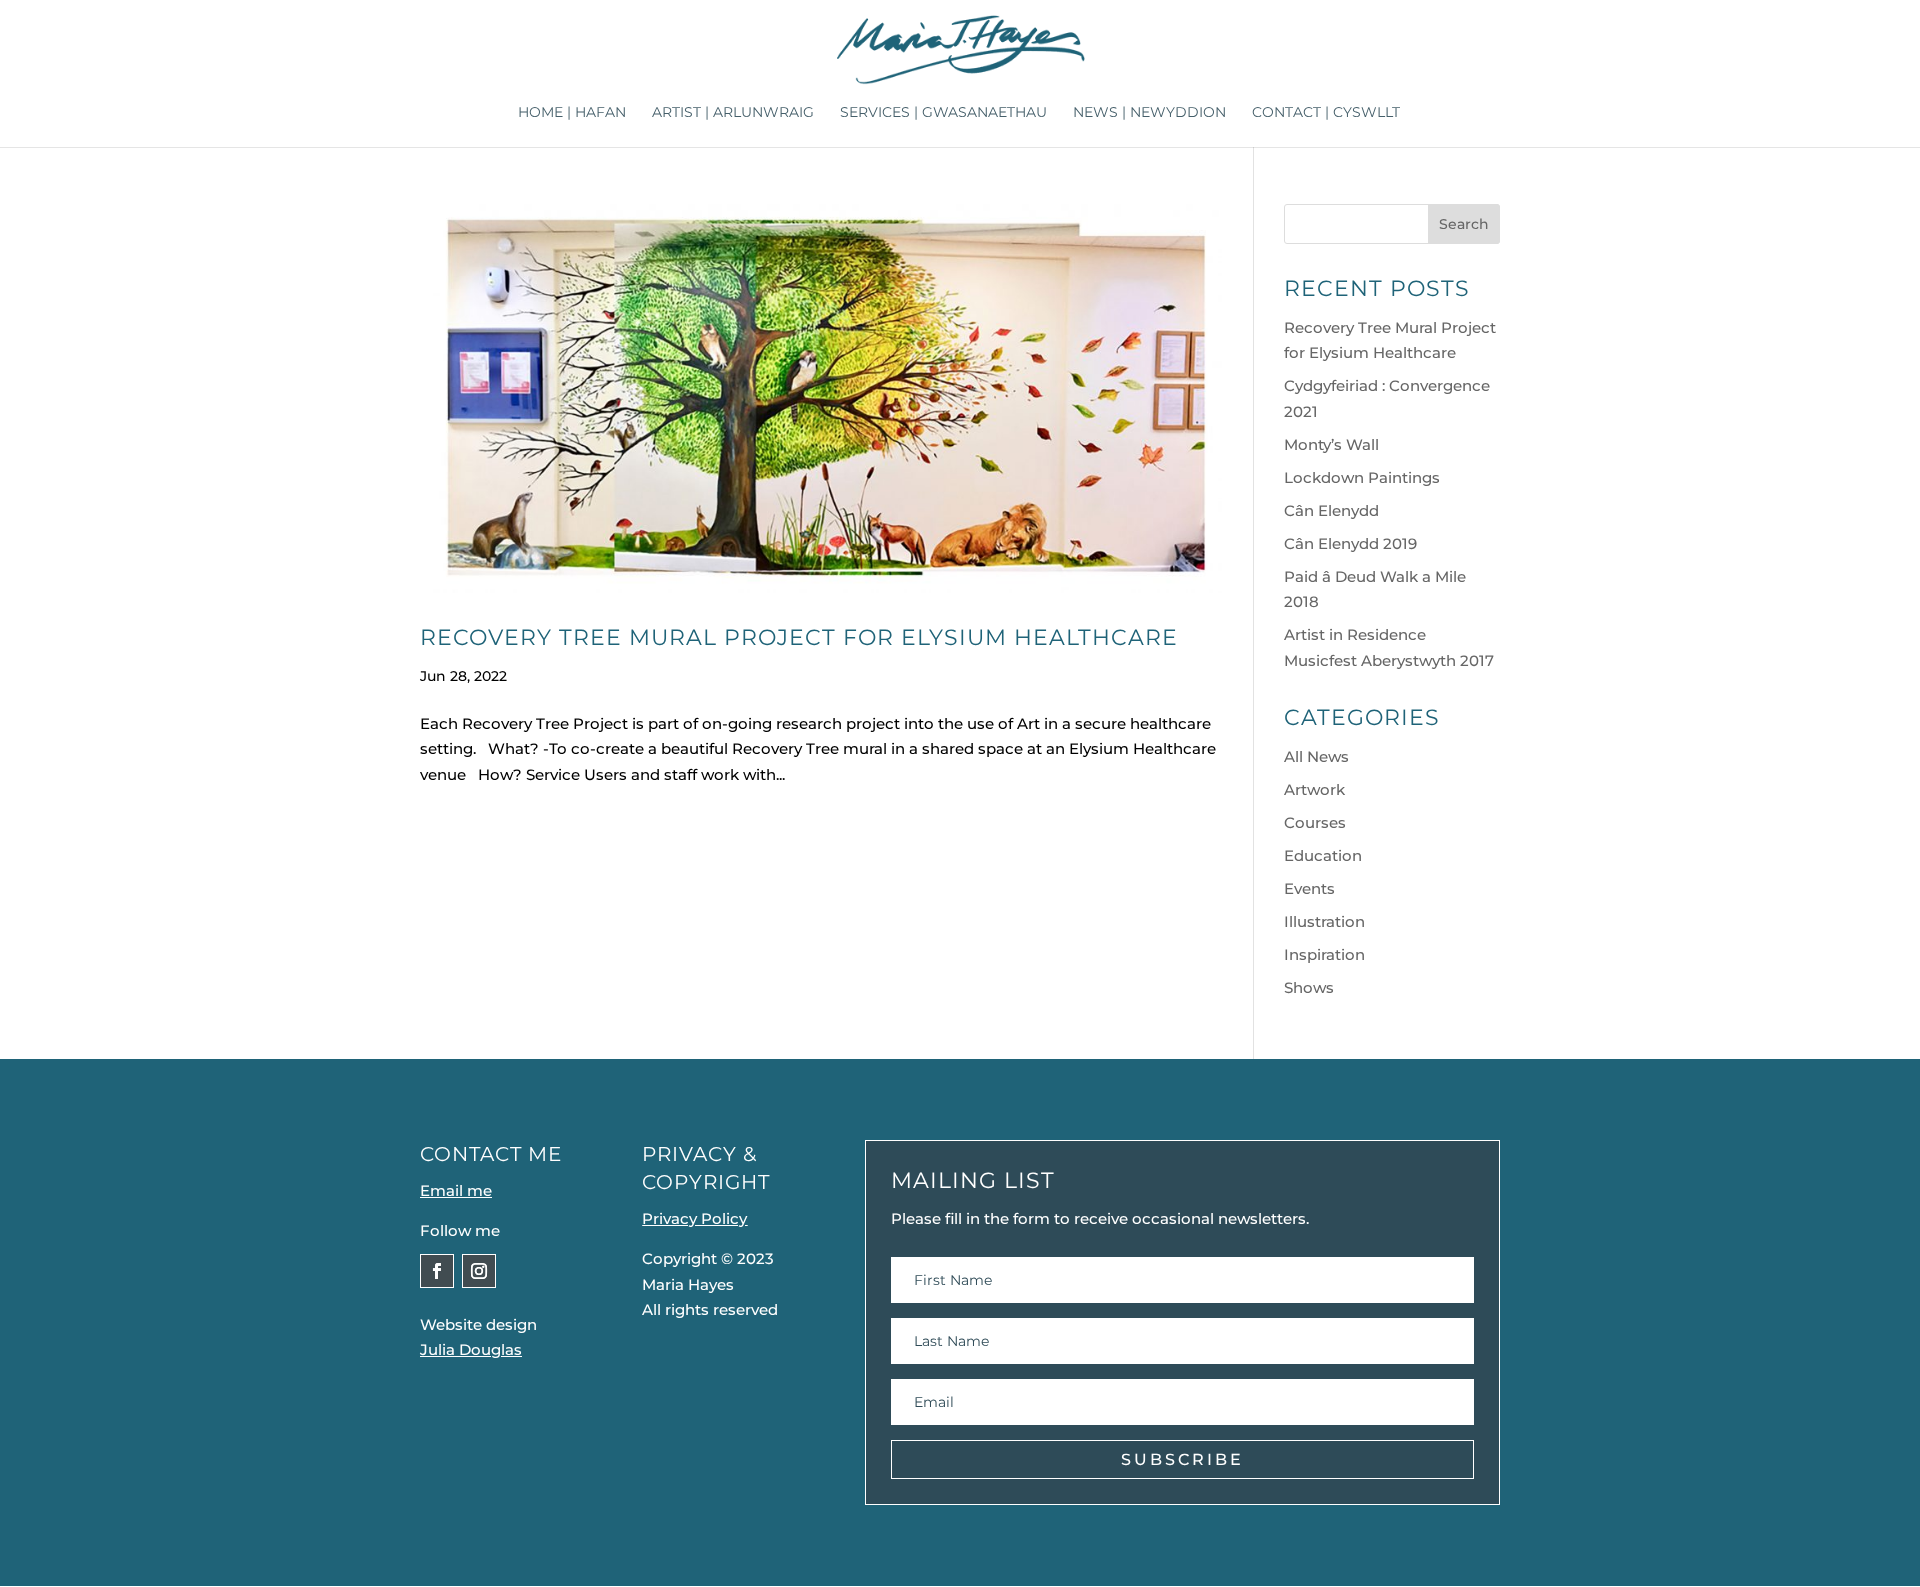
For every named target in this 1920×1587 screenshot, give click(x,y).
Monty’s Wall (1331, 444)
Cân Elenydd (1331, 510)
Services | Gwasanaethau (943, 113)
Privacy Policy (694, 1218)
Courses (1315, 822)
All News (1316, 756)
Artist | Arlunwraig (733, 113)
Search (1464, 224)
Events (1309, 888)
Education (1323, 855)
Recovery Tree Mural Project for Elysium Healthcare (799, 637)
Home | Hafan (572, 113)
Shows (1309, 987)
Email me (456, 1190)
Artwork (1314, 789)
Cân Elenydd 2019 (1350, 543)
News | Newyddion (1149, 113)
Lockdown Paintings (1362, 477)
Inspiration (1324, 954)
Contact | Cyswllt (1326, 113)
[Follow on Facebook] (437, 1271)
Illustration (1324, 921)
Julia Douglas (471, 1349)
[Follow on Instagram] (479, 1271)
